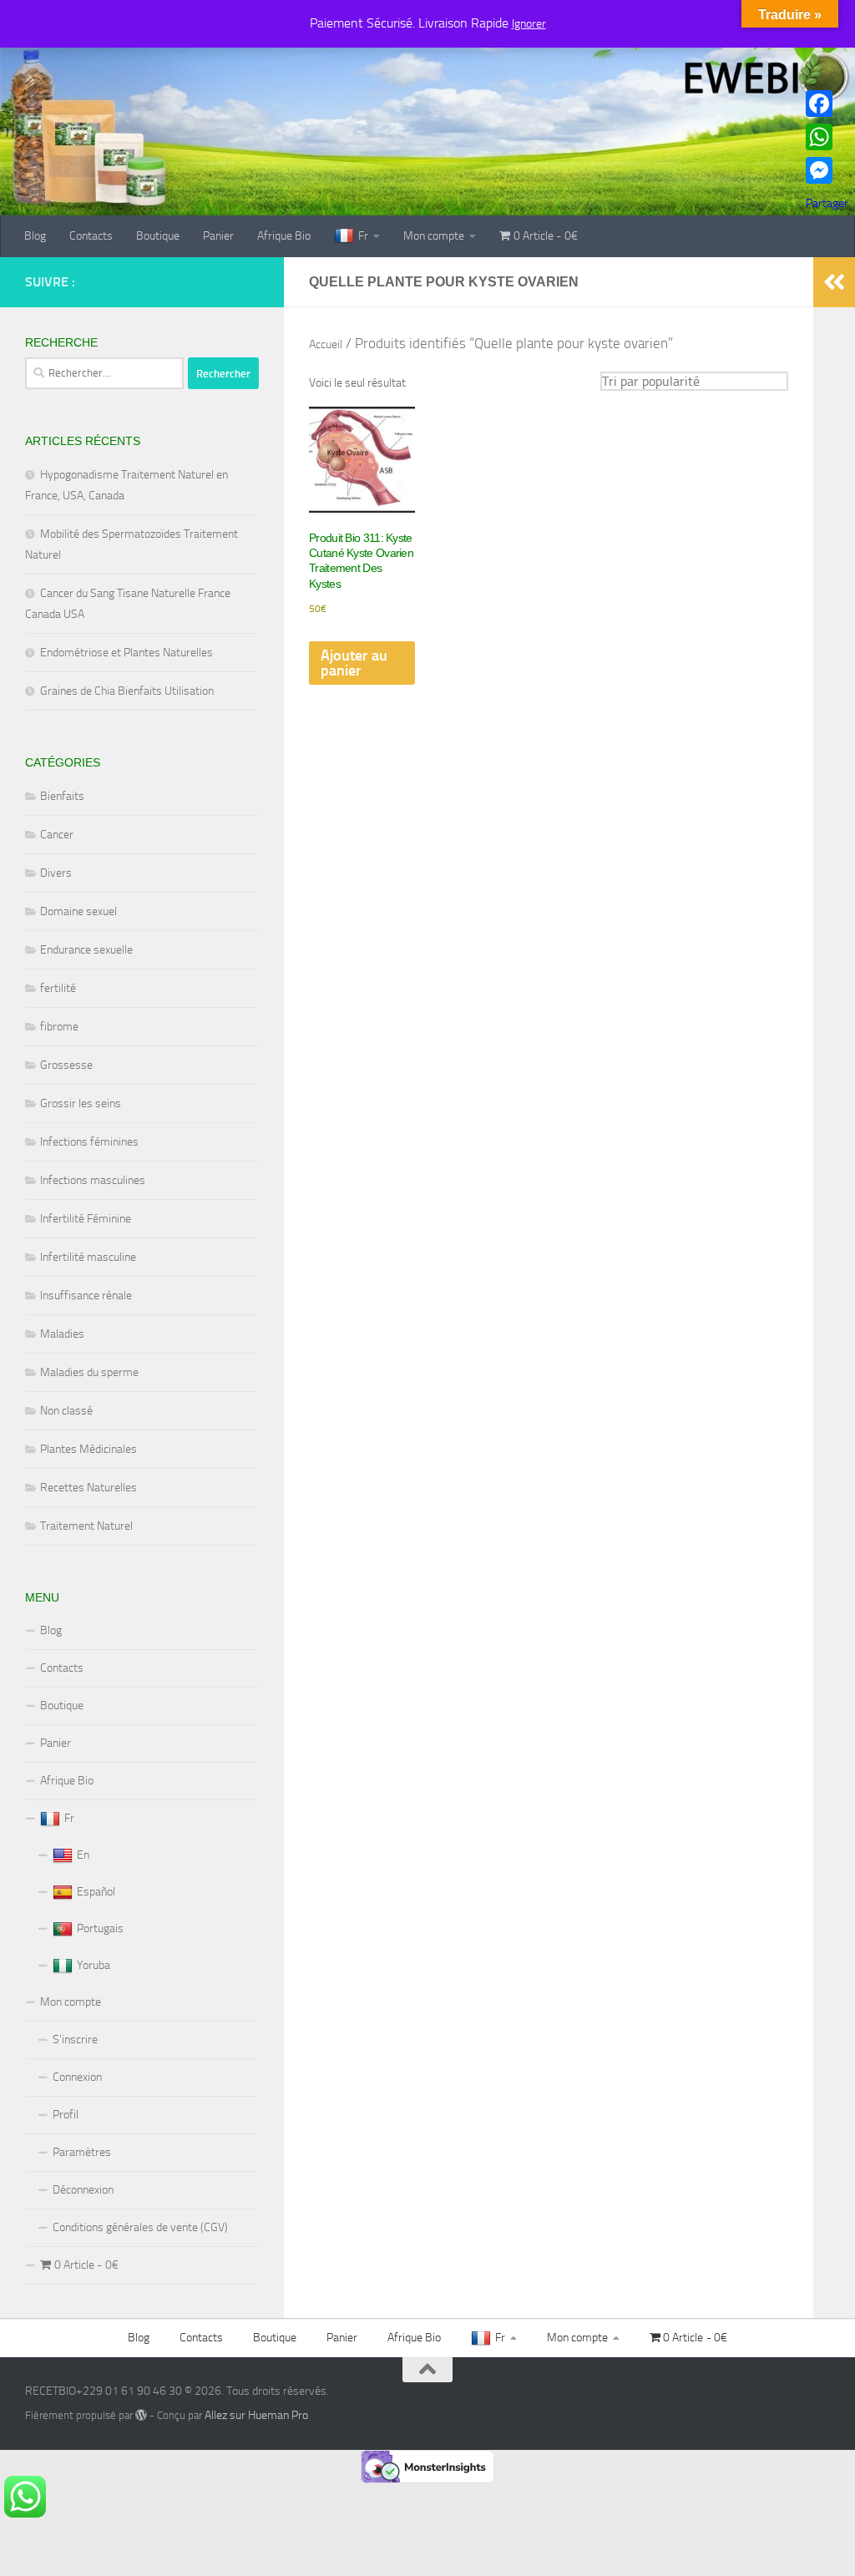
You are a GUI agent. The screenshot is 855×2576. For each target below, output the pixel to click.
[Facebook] (827, 104)
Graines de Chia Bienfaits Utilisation (127, 691)
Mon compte (434, 236)
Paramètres (82, 2152)
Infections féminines (89, 1142)
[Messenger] (827, 170)
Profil (66, 2115)
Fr (363, 236)
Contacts (91, 236)
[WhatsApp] (827, 137)
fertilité (58, 988)
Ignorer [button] (529, 24)
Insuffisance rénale (86, 1296)
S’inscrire (75, 2040)
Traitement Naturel (86, 1526)
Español (96, 1892)
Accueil (326, 344)
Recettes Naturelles (89, 1488)
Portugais (100, 1928)
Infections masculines (93, 1180)
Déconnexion (83, 2190)
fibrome (59, 1027)
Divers (56, 873)
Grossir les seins (81, 1103)
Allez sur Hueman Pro (256, 2415)
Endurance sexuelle (86, 950)
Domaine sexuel (78, 911)
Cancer (57, 835)
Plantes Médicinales (89, 1449)
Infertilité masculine (88, 1257)
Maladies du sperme (89, 1372)
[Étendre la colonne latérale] (834, 282)
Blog (35, 236)
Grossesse (66, 1065)
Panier (218, 236)
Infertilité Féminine (86, 1219)
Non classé (66, 1411)
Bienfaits (62, 796)
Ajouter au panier (354, 663)
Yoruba (94, 1965)
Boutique (158, 236)
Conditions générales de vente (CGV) (140, 2227)
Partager (827, 203)
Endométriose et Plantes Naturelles (126, 653)
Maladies (62, 1334)
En (83, 1855)
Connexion (77, 2077)
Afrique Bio (284, 236)
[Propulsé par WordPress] (141, 2415)
